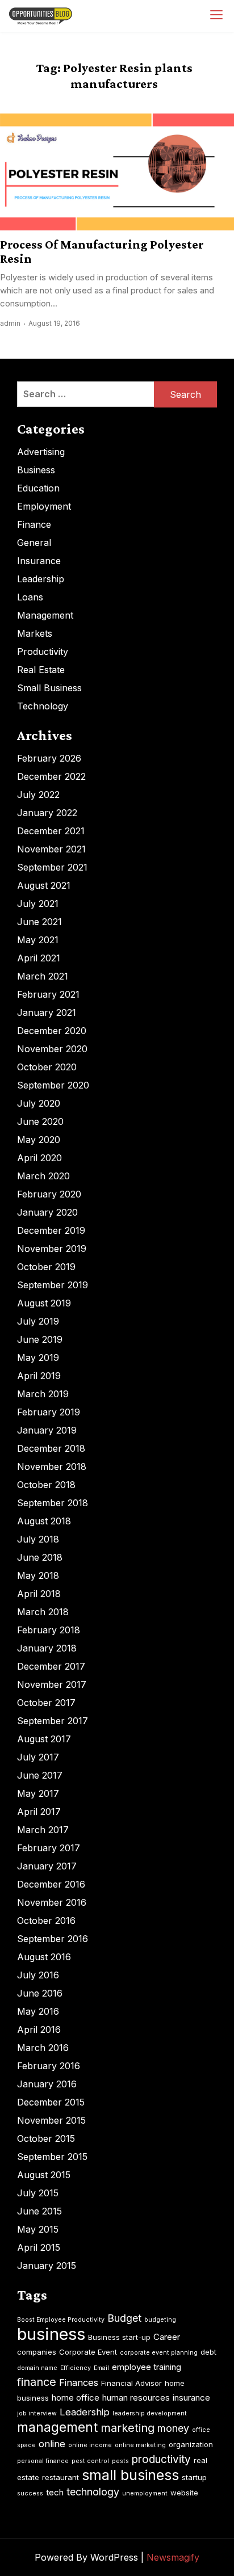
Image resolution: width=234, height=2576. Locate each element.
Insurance (39, 561)
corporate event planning (159, 2353)
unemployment (145, 2493)
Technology (43, 706)
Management (45, 615)
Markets (35, 633)
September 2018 (53, 1503)
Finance (34, 524)
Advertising (41, 452)
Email (101, 2368)
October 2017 (46, 1703)
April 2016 (39, 2029)
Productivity (43, 652)
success (30, 2493)
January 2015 (47, 2266)
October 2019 (46, 1267)
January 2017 (47, 1866)
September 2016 (53, 1939)
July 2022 (38, 795)
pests (120, 2461)
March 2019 (43, 1394)
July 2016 (38, 1975)
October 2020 (47, 1067)
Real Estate (41, 670)
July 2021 (38, 904)
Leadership (41, 579)
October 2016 (46, 1921)
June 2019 (40, 1339)
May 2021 (38, 940)
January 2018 (47, 1648)
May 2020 (39, 1140)
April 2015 (39, 2247)
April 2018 (39, 1594)
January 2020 (47, 1212)
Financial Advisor (131, 2383)
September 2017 (53, 1721)
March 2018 (43, 1612)
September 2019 (53, 1285)
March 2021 (43, 976)
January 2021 (47, 1012)
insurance (191, 2398)
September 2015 (52, 2157)
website (184, 2493)
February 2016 (49, 2066)
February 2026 (49, 758)
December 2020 (52, 1031)
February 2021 (48, 994)
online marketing (140, 2445)
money (173, 2428)
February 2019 (49, 1412)
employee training (147, 2367)
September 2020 (53, 1085)
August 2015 (44, 2175)
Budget (124, 2318)
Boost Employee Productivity (61, 2320)
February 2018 (49, 1630)
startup (194, 2477)
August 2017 (44, 1739)
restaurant (60, 2477)
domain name (37, 2368)
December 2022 (51, 776)
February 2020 (49, 1194)
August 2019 (44, 1303)
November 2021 (51, 849)
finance (37, 2382)
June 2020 (40, 1121)
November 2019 (52, 1249)
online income (90, 2445)
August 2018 (44, 1521)
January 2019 (47, 1430)
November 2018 (52, 1466)
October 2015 (46, 2138)
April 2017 (39, 1812)
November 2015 (51, 2120)
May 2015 (38, 2229)
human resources (136, 2398)
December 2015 (51, 2102)
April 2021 (39, 958)
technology (93, 2492)
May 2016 (38, 2011)
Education (38, 488)
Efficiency (76, 2368)
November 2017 (52, 1684)
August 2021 (44, 885)
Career (167, 2337)
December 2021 (51, 831)
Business (36, 470)
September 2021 (52, 867)
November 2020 (52, 1049)
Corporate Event (88, 2352)
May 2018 (38, 1575)
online (52, 2444)
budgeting (160, 2320)
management (57, 2427)
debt (208, 2352)
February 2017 (49, 1848)
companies (37, 2352)
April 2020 (39, 1158)
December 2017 (51, 1666)
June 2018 (40, 1557)
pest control (90, 2461)
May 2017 (38, 1793)
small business (130, 2475)
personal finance (43, 2461)
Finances (79, 2382)
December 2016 (51, 1884)
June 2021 (39, 922)
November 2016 (52, 1902)
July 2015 (38, 2193)
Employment (44, 506)
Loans (30, 597)
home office (76, 2398)
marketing (128, 2428)
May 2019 (38, 1358)
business (51, 2334)
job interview (37, 2413)
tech (55, 2492)
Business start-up (119, 2337)
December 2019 (51, 1230)
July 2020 (39, 1103)
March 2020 (43, 1176)
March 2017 (43, 1830)
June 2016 (40, 1993)
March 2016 (43, 2048)
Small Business (49, 688)
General (34, 543)
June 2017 (40, 1775)
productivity (161, 2459)
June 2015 (39, 2211)
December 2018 (51, 1448)
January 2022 (47, 813)
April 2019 (39, 1376)
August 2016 (44, 1957)
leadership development (150, 2413)
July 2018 (38, 1539)
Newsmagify (173, 2557)
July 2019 (38, 1321)
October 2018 (46, 1485)
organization (191, 2444)
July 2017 (38, 1757)
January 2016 (47, 2084)
